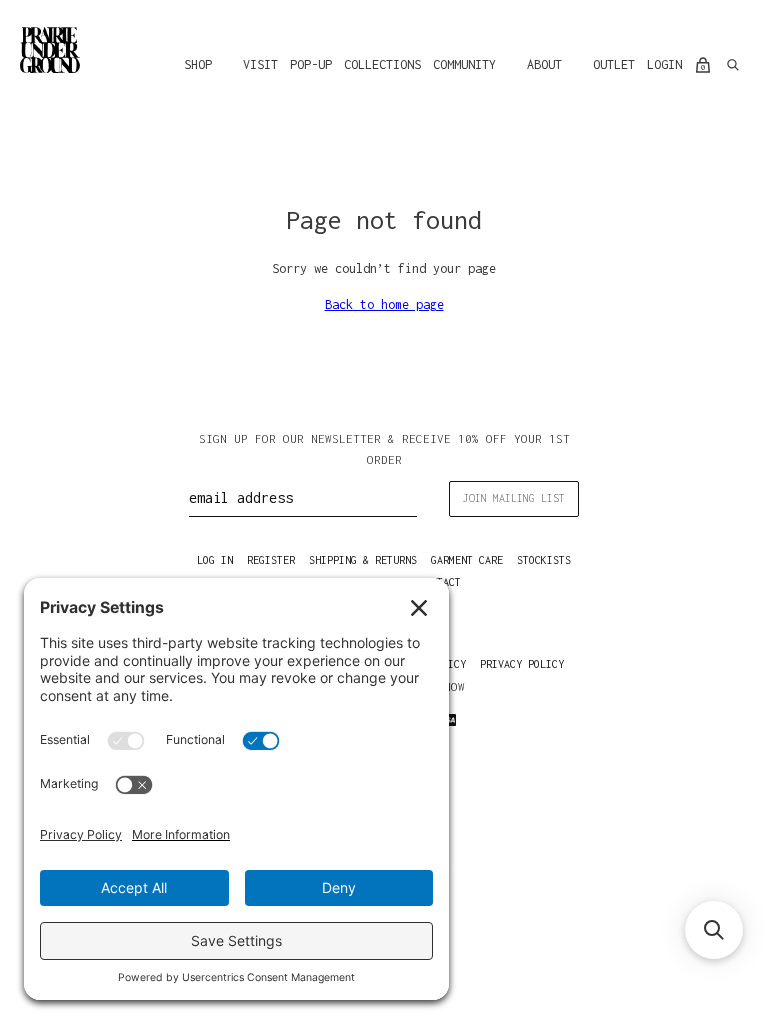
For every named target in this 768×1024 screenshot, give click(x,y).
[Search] (733, 65)
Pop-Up (311, 64)
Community (464, 64)
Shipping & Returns (363, 560)
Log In (215, 560)
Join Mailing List (514, 498)
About (544, 64)
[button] (714, 930)
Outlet (614, 64)
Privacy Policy (522, 664)
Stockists (544, 560)
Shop (198, 64)
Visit (260, 64)
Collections (382, 64)
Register (271, 560)
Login (664, 64)
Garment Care (467, 560)
